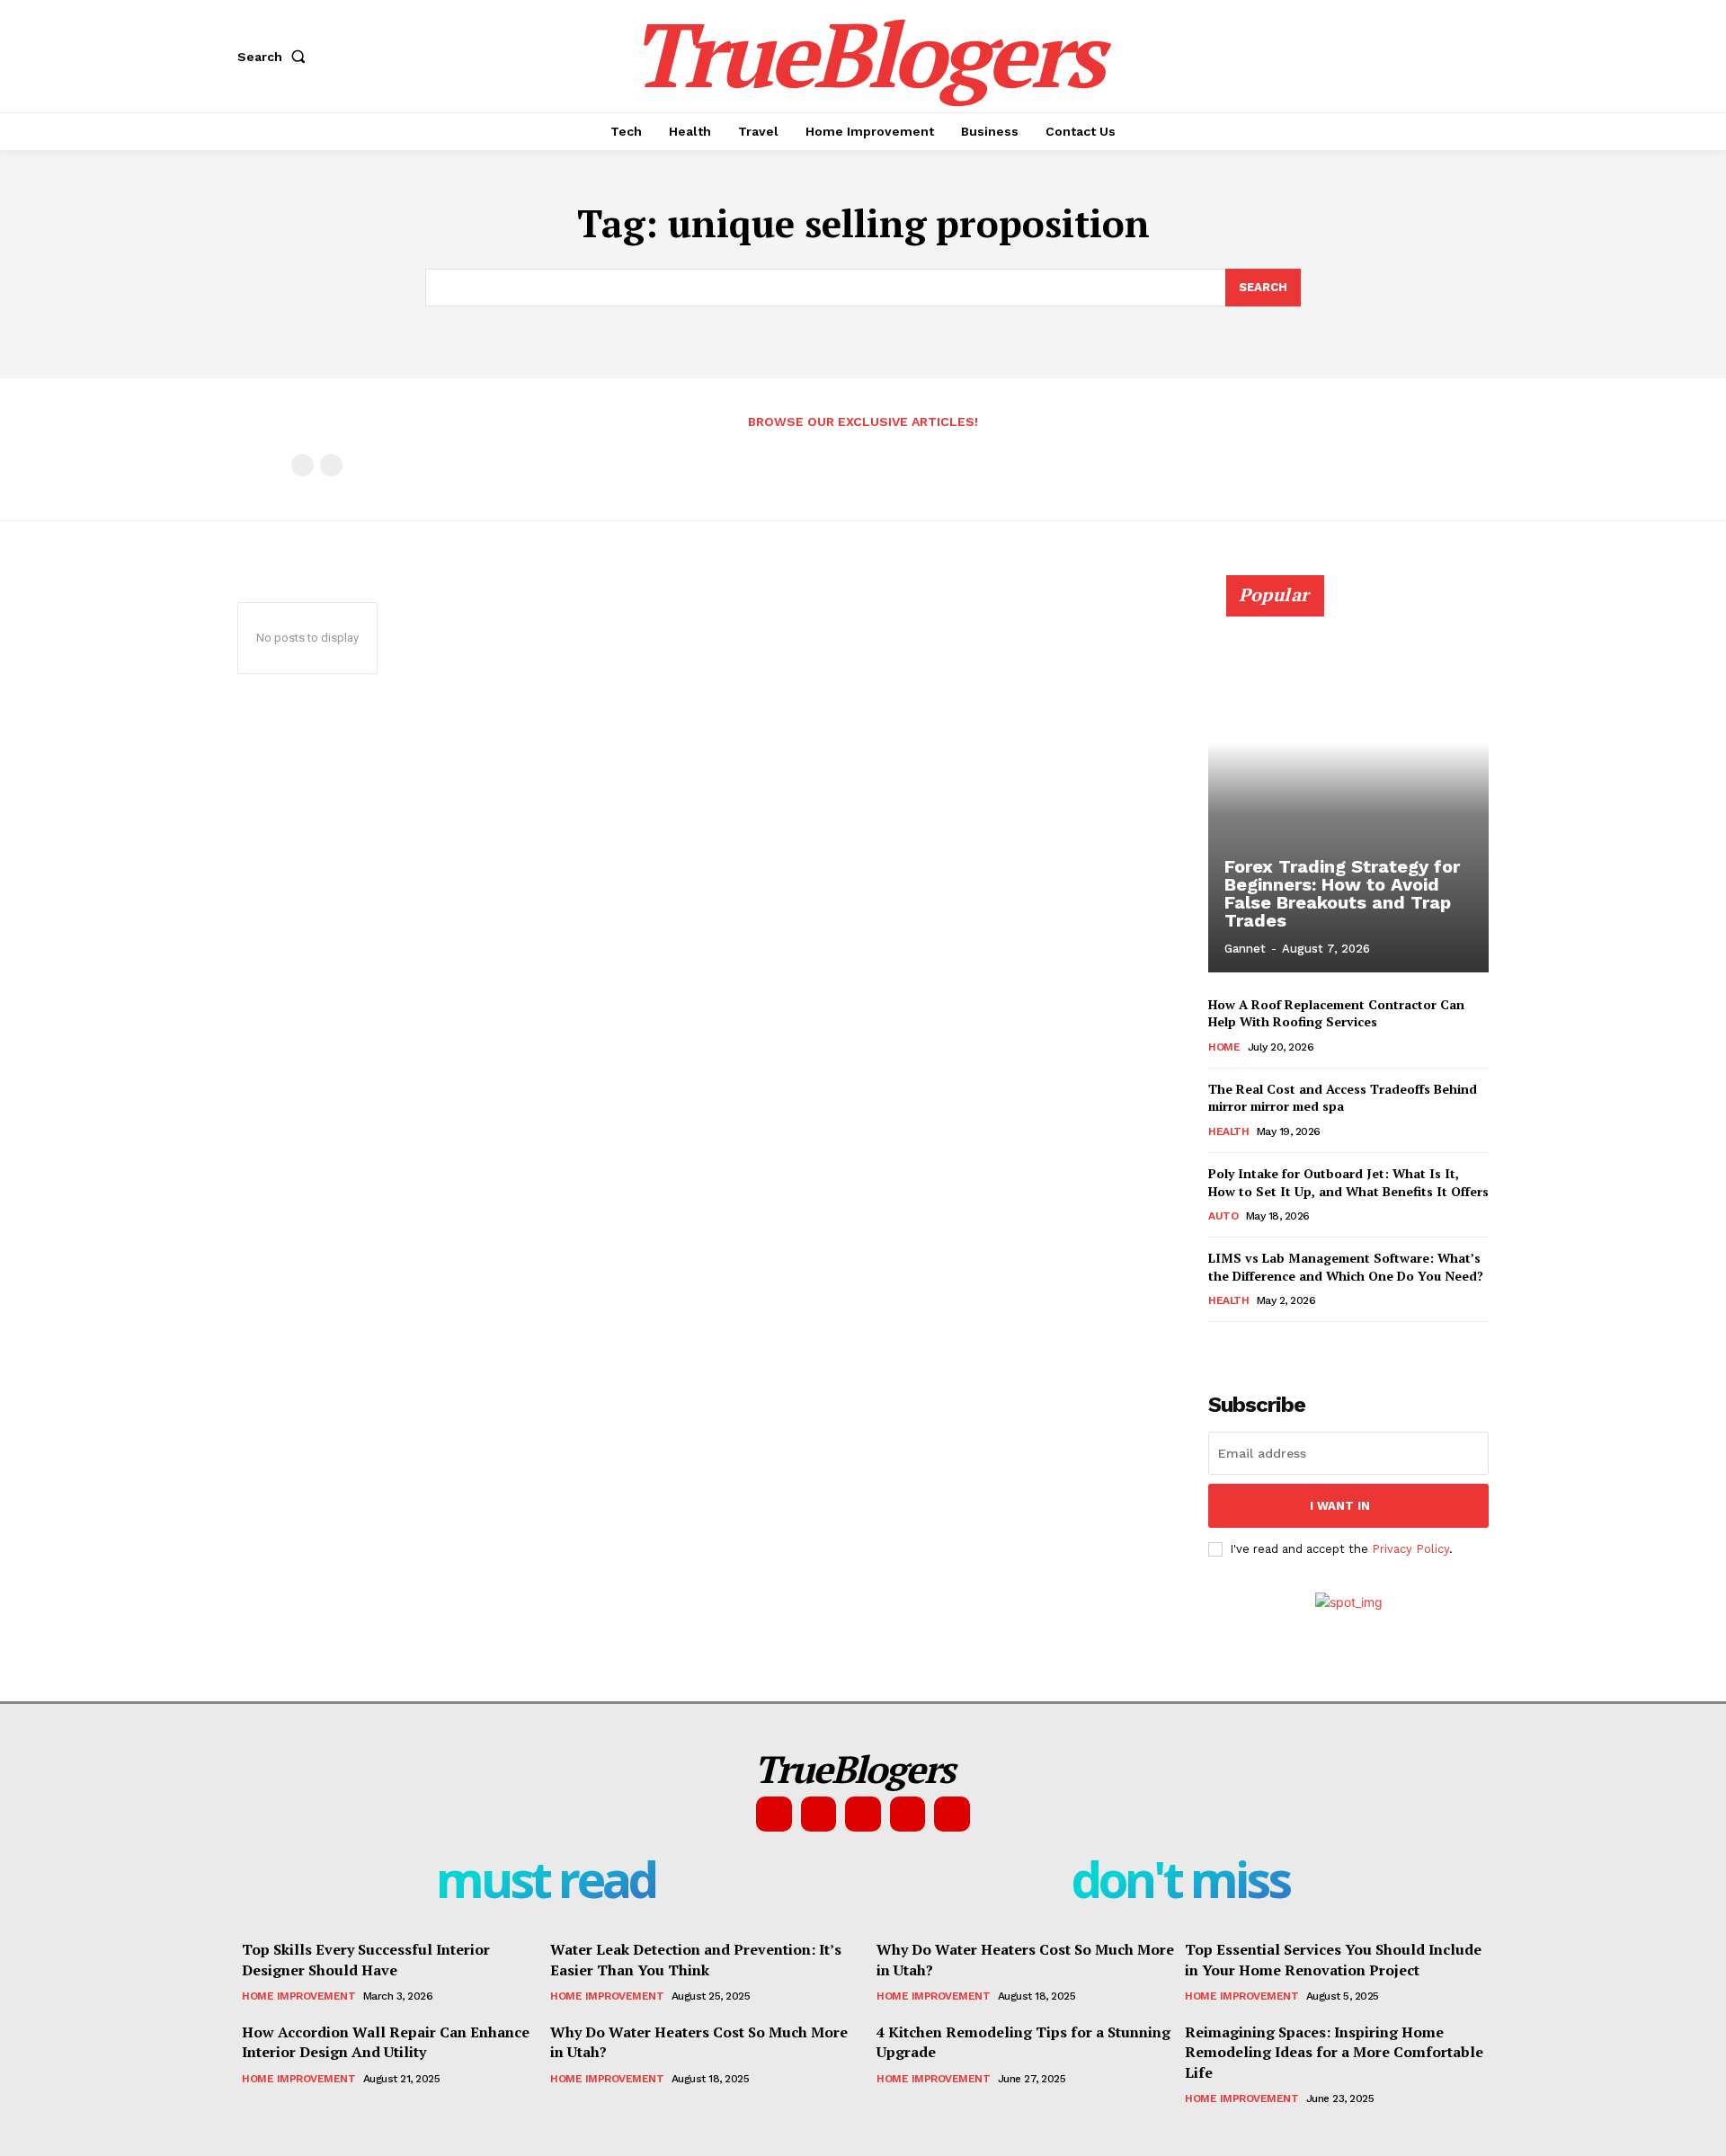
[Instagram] (819, 1814)
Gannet (1245, 949)
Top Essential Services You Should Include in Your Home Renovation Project (1333, 1959)
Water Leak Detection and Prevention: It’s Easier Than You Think (696, 1959)
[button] (275, 57)
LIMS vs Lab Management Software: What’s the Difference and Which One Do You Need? (1346, 1267)
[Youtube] (952, 1814)
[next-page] (1248, 1347)
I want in (1340, 1506)
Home (1224, 1047)
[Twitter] (908, 1814)
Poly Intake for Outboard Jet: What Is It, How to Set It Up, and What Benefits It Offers (1348, 1182)
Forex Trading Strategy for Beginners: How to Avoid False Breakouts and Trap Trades (1342, 893)
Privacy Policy (1410, 1549)
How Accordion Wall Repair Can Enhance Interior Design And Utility (386, 2042)
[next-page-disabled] (331, 465)
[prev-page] (302, 465)
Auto (1223, 1216)
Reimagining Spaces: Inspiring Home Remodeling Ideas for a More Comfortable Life (1334, 2052)
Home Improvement (298, 1996)
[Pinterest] (863, 1814)
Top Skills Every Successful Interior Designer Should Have (366, 1959)
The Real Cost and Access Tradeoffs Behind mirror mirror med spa (1343, 1098)
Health (1228, 1131)
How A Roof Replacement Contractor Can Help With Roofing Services (1336, 1013)
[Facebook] (774, 1814)
